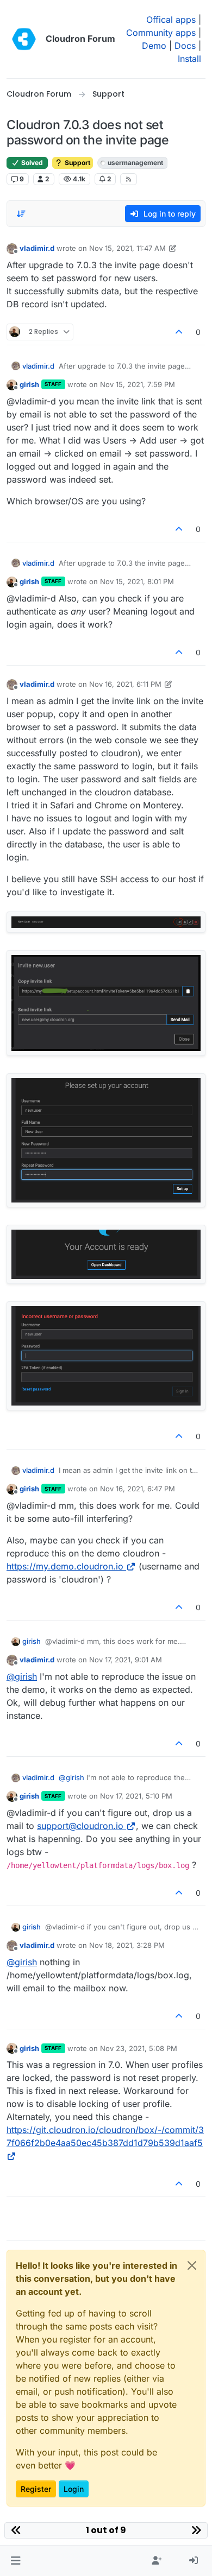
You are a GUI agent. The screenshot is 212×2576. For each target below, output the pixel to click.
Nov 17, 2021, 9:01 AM (126, 1660)
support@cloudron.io (80, 1826)
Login (74, 2489)
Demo (154, 46)
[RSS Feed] (129, 179)
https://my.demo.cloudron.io (65, 1566)
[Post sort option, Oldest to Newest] (21, 214)
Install (189, 59)
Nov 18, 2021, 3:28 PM (127, 1945)
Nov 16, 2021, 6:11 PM (125, 684)
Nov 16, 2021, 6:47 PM (138, 1489)
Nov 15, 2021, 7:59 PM (138, 384)
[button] (15, 2561)
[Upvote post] (179, 332)
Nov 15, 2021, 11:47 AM (127, 248)
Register (36, 2489)
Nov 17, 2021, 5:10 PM (136, 1796)
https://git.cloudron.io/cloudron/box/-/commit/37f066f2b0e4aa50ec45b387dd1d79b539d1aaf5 (105, 2136)
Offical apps (171, 20)
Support (77, 163)
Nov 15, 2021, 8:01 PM (137, 581)
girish (29, 384)
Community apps (161, 33)
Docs (185, 46)
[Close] (192, 2265)
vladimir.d (37, 248)
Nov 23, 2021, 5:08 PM (139, 2048)
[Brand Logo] (24, 39)
